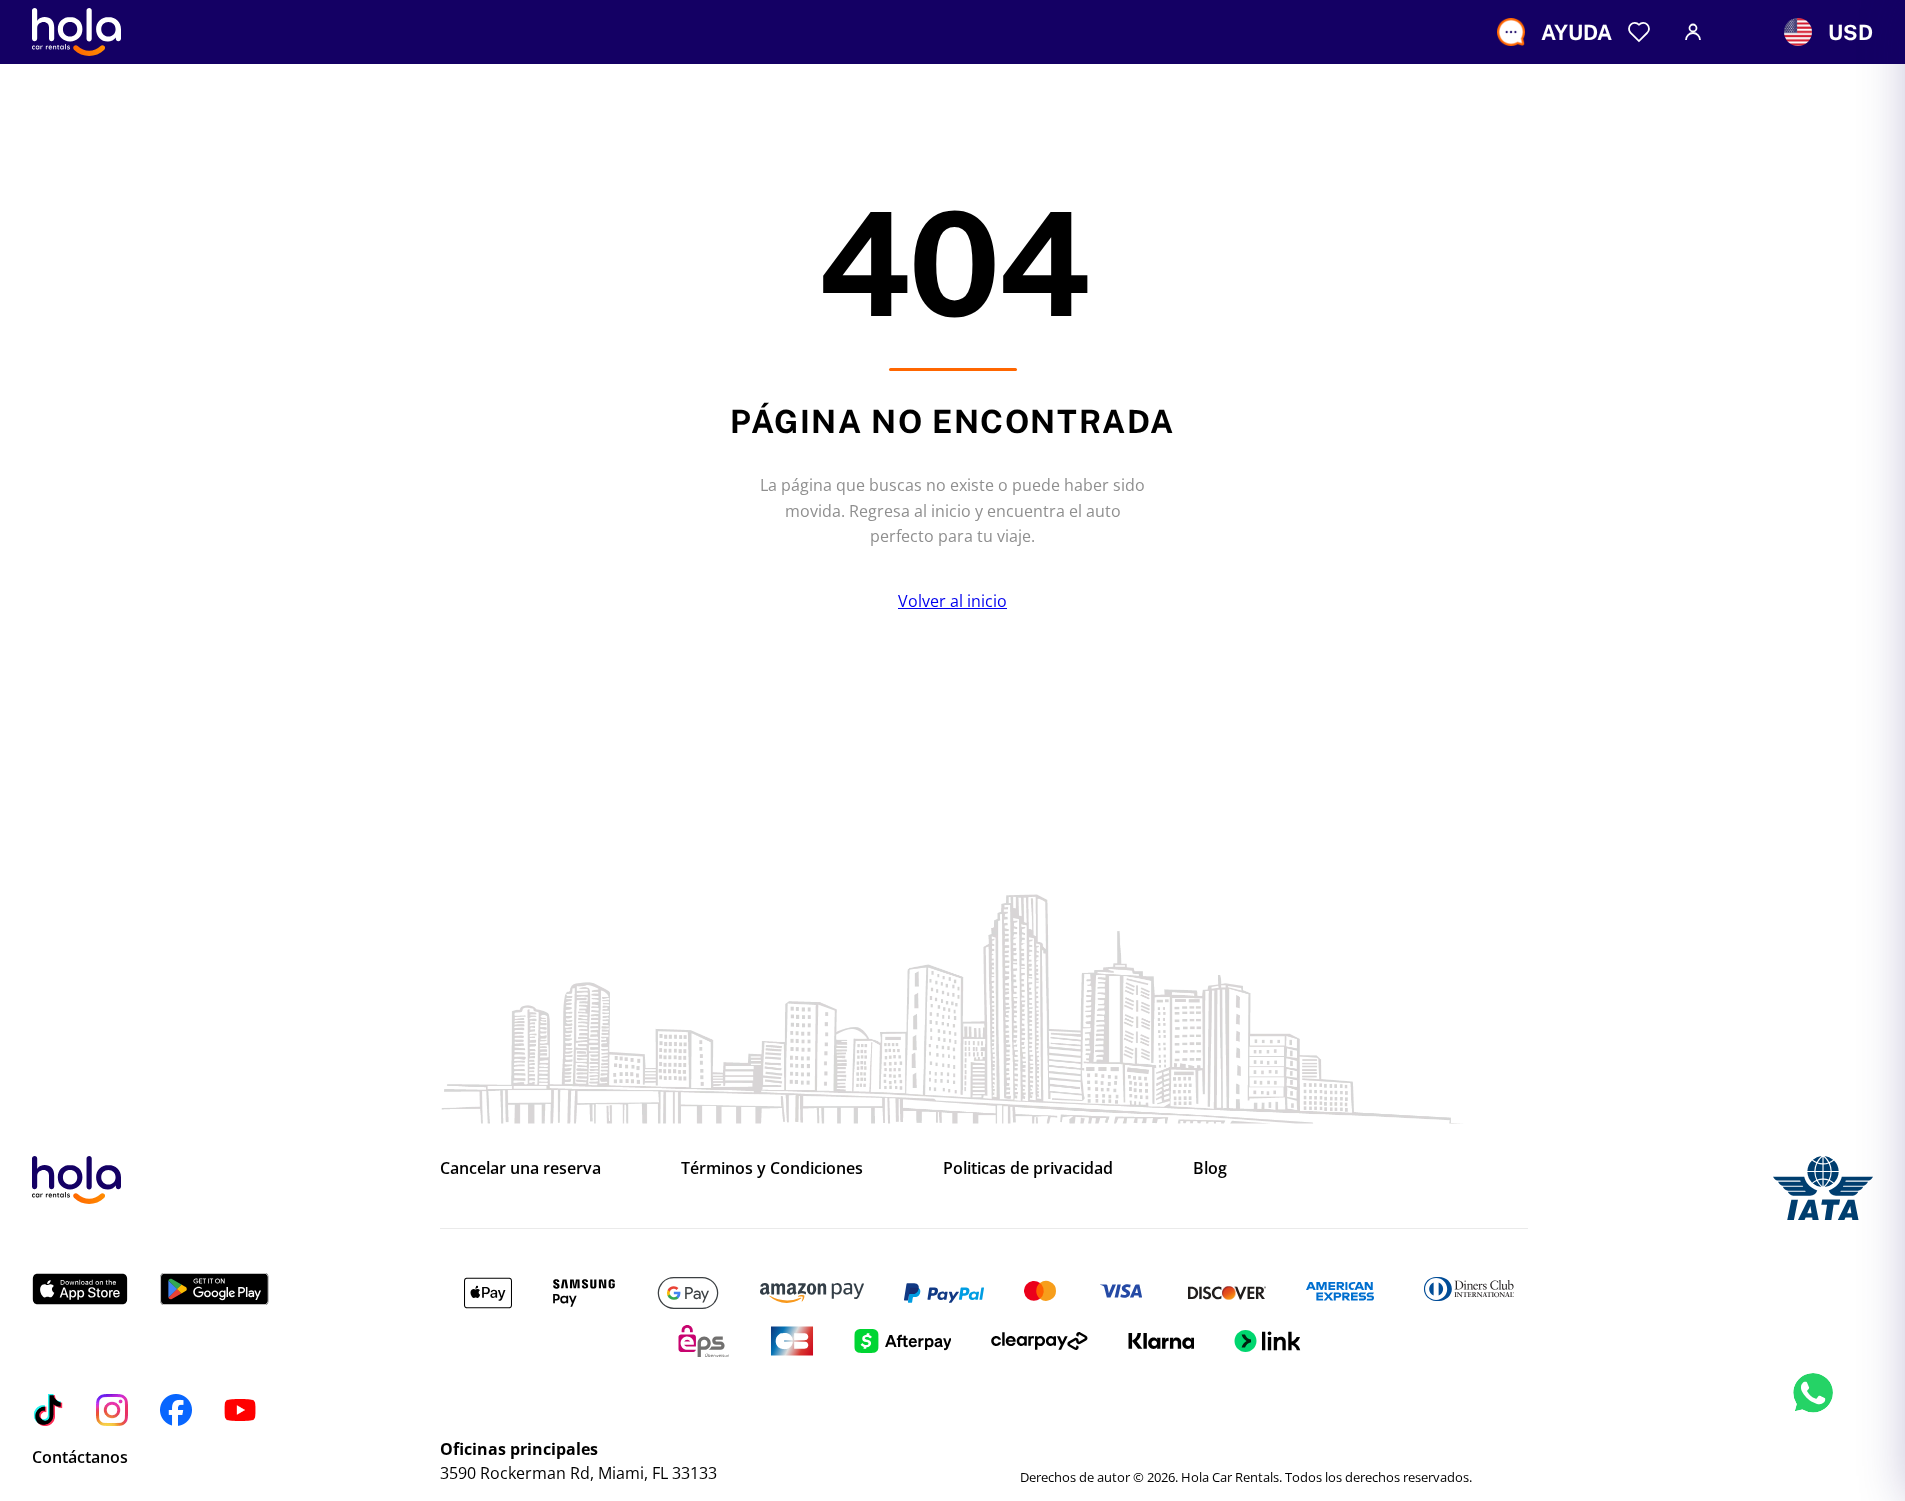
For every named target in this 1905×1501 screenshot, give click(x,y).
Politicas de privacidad (1028, 1168)
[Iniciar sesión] (1693, 32)
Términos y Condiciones (772, 1168)
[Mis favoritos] (1639, 32)
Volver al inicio (952, 601)
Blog (1210, 1168)
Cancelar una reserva (520, 1168)
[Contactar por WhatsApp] (1813, 1415)
